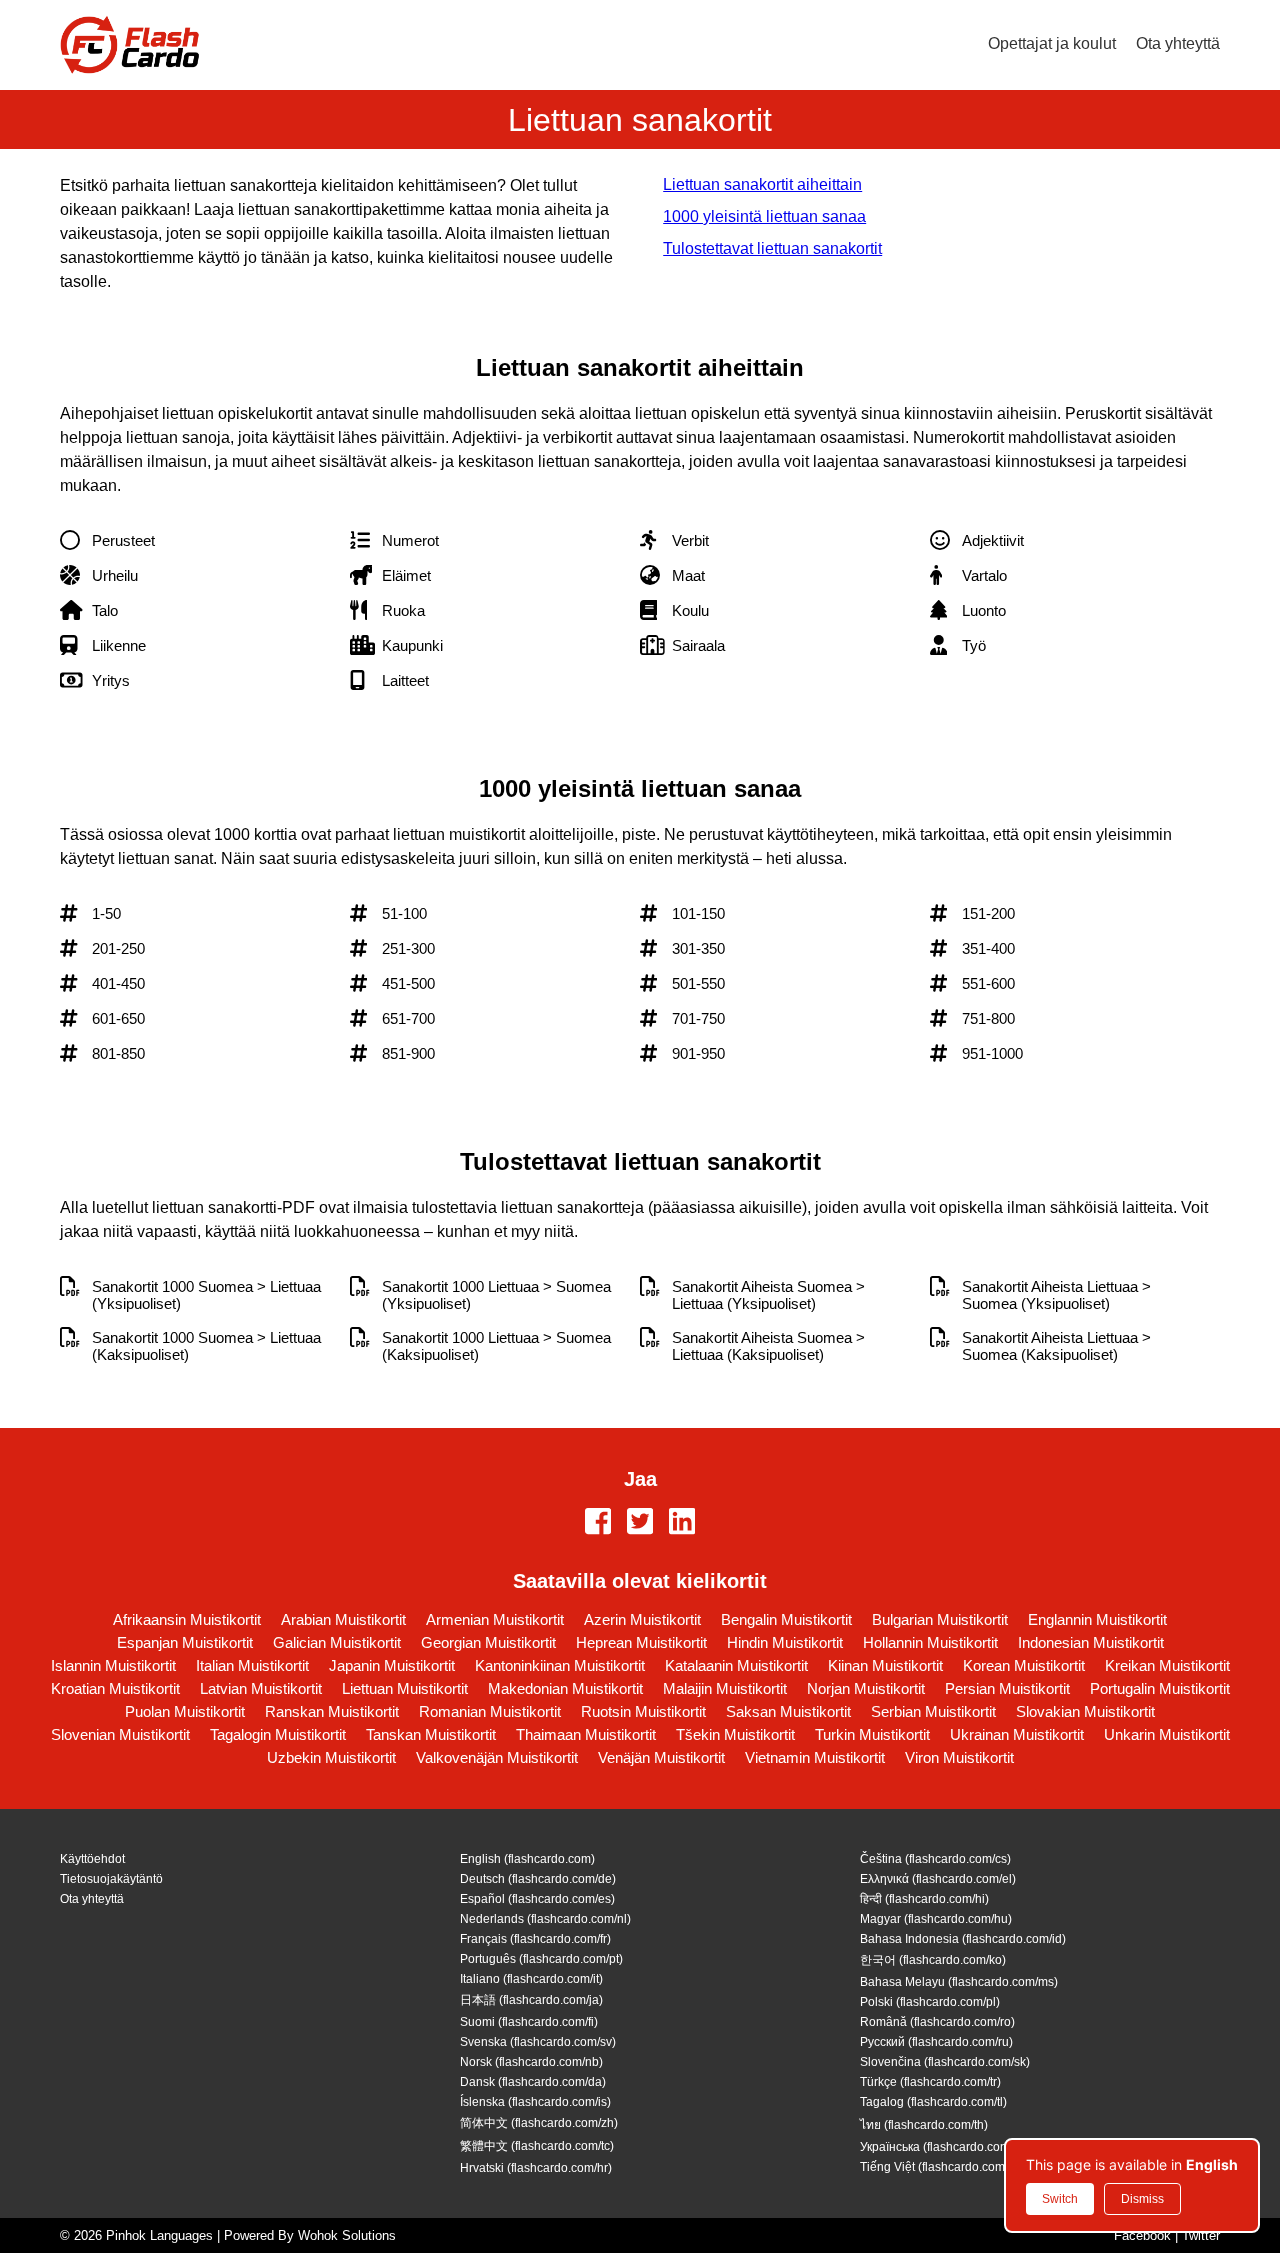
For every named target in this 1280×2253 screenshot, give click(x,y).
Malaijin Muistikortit (725, 1688)
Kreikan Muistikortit (1167, 1665)
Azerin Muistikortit (642, 1619)
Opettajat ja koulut (1052, 43)
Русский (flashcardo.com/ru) (936, 2042)
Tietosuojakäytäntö (111, 1879)
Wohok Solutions (347, 2235)
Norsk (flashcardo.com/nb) (531, 2062)
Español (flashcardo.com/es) (537, 1899)
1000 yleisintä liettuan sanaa (764, 216)
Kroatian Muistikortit (115, 1688)
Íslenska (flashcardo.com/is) (535, 2102)
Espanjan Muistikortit (185, 1642)
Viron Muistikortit (959, 1757)
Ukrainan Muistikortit (1017, 1734)
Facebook (1142, 2235)
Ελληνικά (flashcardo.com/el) (938, 1879)
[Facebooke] (598, 1523)
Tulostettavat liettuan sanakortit (772, 248)
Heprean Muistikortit (641, 1642)
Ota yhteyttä (1178, 43)
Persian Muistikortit (1007, 1688)
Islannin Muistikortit (113, 1665)
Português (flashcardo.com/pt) (541, 1959)
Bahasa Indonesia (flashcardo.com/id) (963, 1939)
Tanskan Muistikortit (431, 1734)
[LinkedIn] (682, 1523)
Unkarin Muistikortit (1167, 1734)
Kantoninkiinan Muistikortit (560, 1665)
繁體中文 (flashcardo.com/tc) (537, 2146)
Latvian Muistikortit (261, 1688)
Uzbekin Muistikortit (331, 1757)
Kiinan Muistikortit (885, 1665)
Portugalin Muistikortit (1160, 1688)
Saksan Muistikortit (788, 1711)
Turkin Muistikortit (872, 1734)
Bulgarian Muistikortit (940, 1619)
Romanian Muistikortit (490, 1711)
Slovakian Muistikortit (1085, 1711)
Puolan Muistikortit (185, 1711)
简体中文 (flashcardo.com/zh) (539, 2123)
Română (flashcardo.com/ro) (937, 2022)
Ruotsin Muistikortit (643, 1711)
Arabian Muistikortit (343, 1619)
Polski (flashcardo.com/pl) (930, 2002)
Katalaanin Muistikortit (736, 1665)
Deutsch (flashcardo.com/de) (538, 1879)
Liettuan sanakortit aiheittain (762, 184)
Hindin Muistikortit (785, 1642)
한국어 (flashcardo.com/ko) (933, 1960)
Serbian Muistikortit (933, 1711)
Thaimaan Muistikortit (586, 1734)
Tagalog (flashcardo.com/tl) (933, 2102)
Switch (1060, 2199)
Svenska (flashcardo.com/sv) (538, 2042)
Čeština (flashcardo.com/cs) (935, 1859)
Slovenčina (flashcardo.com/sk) (945, 2062)
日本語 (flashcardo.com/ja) (531, 2000)
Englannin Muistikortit (1097, 1619)
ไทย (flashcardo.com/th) (924, 2125)
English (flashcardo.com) (527, 1859)
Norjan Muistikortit (866, 1688)
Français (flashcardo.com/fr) (535, 1939)
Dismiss (1142, 2199)
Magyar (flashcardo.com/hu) (936, 1919)
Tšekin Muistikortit (735, 1734)
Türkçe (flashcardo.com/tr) (930, 2082)
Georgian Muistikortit (488, 1642)
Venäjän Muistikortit (661, 1757)
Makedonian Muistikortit (565, 1688)
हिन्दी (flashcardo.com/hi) (924, 1899)
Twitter (1201, 2235)
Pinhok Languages (159, 2235)
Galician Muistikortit (337, 1642)
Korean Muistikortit (1024, 1665)
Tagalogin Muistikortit (278, 1734)
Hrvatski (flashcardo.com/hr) (536, 2168)
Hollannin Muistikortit (930, 1642)
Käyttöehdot (92, 1859)
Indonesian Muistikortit (1091, 1642)
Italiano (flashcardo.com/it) (531, 1979)
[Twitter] (640, 1523)
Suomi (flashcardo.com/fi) (529, 2022)
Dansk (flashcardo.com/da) (533, 2082)
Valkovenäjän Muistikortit (497, 1757)
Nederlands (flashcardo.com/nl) (545, 1919)
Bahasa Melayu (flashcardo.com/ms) (959, 1982)
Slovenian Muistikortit (120, 1734)
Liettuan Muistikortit (405, 1688)
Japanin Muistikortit (392, 1665)
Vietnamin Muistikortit (815, 1757)
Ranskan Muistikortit (332, 1711)
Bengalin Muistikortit (786, 1619)
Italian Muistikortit (252, 1665)
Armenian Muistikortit (495, 1619)
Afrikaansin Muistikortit (187, 1619)
